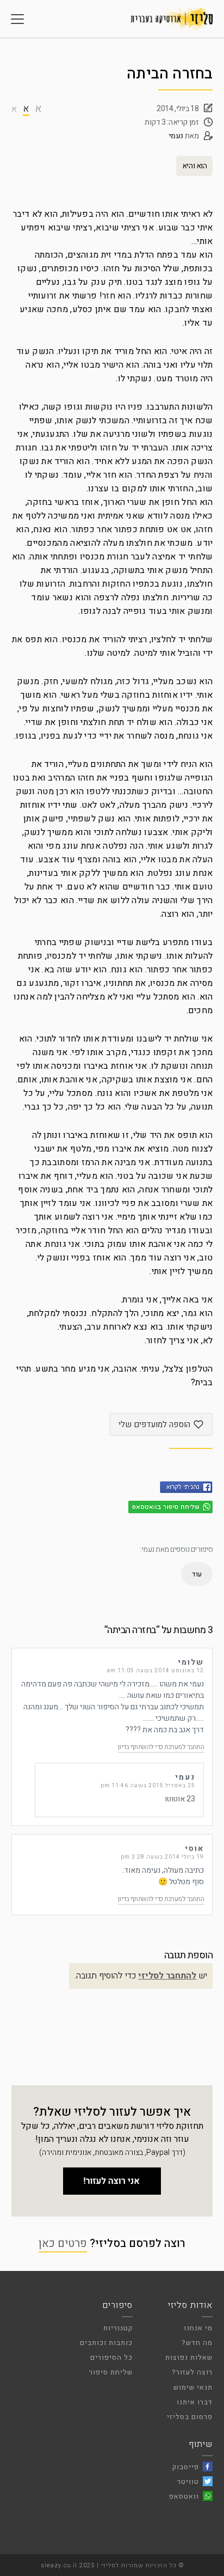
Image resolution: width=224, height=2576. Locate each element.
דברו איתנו (195, 2402)
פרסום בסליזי (190, 2417)
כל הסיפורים (111, 2357)
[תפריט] (17, 19)
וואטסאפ (184, 2496)
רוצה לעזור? (192, 2372)
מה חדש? (197, 2343)
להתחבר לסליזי (167, 1976)
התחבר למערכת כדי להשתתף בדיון (161, 1747)
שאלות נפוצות (189, 2357)
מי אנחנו (198, 2328)
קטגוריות (118, 2328)
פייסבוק (186, 2467)
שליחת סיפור (111, 2372)
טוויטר (188, 2481)
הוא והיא (195, 166)
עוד (197, 1574)
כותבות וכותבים (106, 2343)
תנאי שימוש (193, 2387)
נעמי (176, 136)
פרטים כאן (63, 2243)
